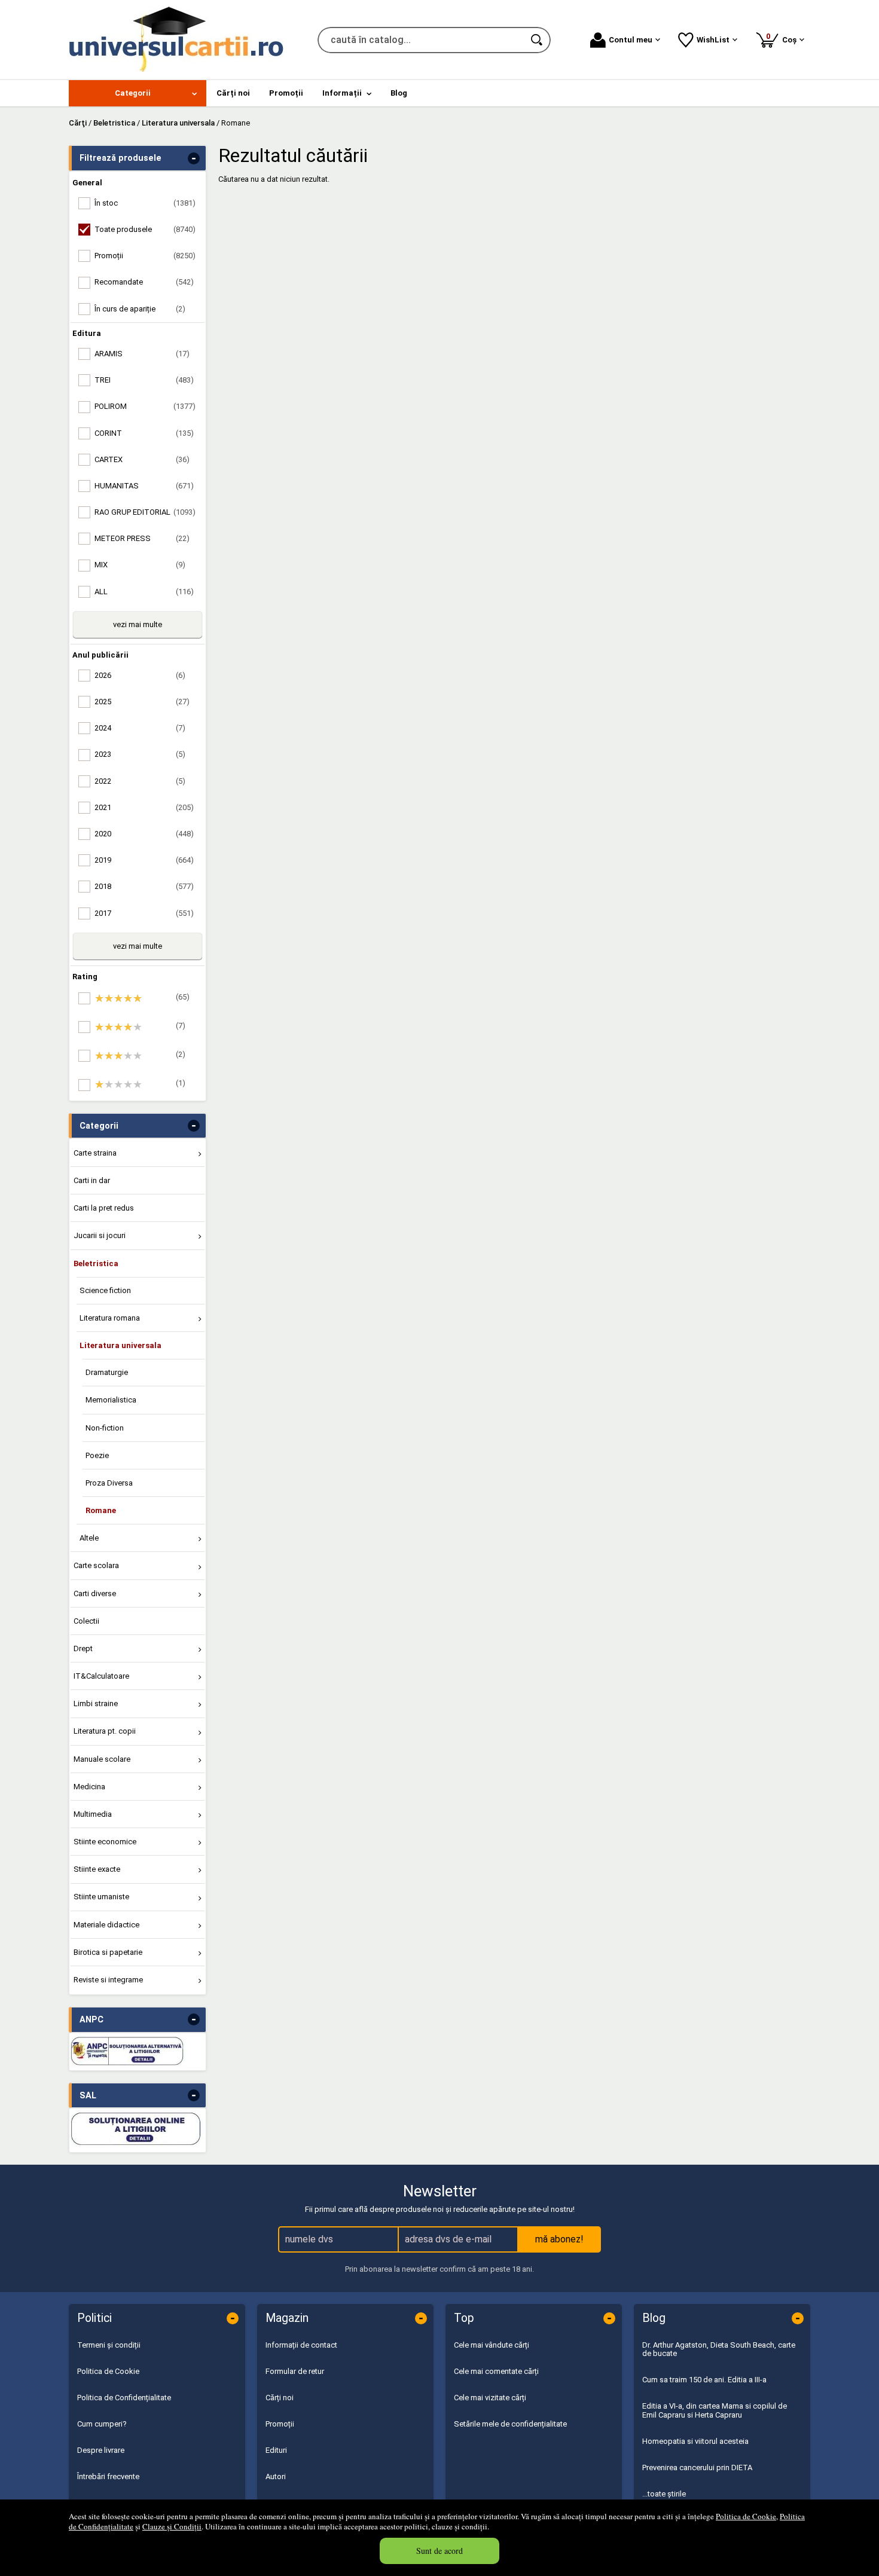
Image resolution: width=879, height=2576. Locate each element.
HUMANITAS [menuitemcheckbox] (144, 486)
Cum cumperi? (102, 2424)
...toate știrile (664, 2494)
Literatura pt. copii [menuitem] (105, 1731)
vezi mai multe (138, 624)
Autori (276, 2476)
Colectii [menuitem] (86, 1621)
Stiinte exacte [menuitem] (97, 1869)
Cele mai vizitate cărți (490, 2398)
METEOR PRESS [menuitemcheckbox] (142, 538)
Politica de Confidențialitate (124, 2398)
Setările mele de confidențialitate (510, 2424)
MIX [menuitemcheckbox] (140, 565)
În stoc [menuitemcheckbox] (145, 203)
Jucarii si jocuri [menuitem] (100, 1235)
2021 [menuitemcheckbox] (144, 807)
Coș (783, 38)
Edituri (276, 2450)
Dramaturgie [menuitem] (107, 1372)
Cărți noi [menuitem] (233, 93)
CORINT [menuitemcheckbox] (144, 433)
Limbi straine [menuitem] (96, 1703)
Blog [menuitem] (399, 93)
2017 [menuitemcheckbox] (144, 913)
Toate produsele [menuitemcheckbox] (145, 229)
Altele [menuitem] (89, 1538)
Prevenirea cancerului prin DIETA (697, 2467)
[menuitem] (138, 93)
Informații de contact (301, 2345)
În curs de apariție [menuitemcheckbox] (140, 309)
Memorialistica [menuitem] (111, 1400)
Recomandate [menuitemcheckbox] (144, 282)
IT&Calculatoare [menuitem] (101, 1676)
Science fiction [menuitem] (105, 1290)
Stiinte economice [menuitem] (105, 1842)
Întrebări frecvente (108, 2476)
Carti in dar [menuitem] (92, 1180)
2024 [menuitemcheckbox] (140, 728)
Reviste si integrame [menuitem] (108, 1980)
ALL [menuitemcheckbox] (144, 592)
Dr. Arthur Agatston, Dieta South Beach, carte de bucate (719, 2349)
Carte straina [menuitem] (95, 1153)
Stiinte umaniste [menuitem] (101, 1897)
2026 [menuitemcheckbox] (140, 675)
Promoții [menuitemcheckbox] (145, 256)
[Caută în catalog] (538, 40)
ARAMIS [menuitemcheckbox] (142, 354)
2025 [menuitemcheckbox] (142, 702)
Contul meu (631, 40)
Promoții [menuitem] (286, 93)
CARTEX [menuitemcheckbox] (142, 459)
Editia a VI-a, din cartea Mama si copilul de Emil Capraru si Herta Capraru (715, 2410)
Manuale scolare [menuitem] (102, 1759)
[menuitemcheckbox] (141, 998)
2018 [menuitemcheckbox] (144, 886)
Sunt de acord (439, 2551)
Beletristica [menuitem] (96, 1263)
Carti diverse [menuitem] (95, 1593)
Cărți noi (280, 2398)
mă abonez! (559, 2239)
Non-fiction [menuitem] (105, 1428)
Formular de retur (295, 2371)
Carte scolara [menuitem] (96, 1565)
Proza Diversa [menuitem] (109, 1483)
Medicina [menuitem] (89, 1787)
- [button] (194, 158)
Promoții (280, 2424)
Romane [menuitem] (101, 1510)
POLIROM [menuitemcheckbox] (145, 406)
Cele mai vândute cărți (492, 2345)
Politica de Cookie (746, 2516)
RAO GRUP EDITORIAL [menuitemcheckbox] (145, 512)
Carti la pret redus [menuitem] (104, 1208)
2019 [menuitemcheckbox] (144, 860)
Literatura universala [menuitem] (120, 1345)
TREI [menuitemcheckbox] (144, 380)
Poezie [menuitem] (97, 1455)
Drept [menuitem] (83, 1648)
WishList (713, 40)
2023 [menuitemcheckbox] (140, 754)
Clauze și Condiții (172, 2526)
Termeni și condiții (109, 2345)
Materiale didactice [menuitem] (106, 1925)
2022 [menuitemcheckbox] (140, 781)
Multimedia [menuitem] (93, 1814)
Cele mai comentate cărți (496, 2371)
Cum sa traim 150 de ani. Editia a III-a (704, 2380)
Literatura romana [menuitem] (110, 1318)
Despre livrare (101, 2450)
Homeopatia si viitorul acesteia (695, 2441)
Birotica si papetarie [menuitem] (108, 1952)
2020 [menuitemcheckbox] (144, 834)
